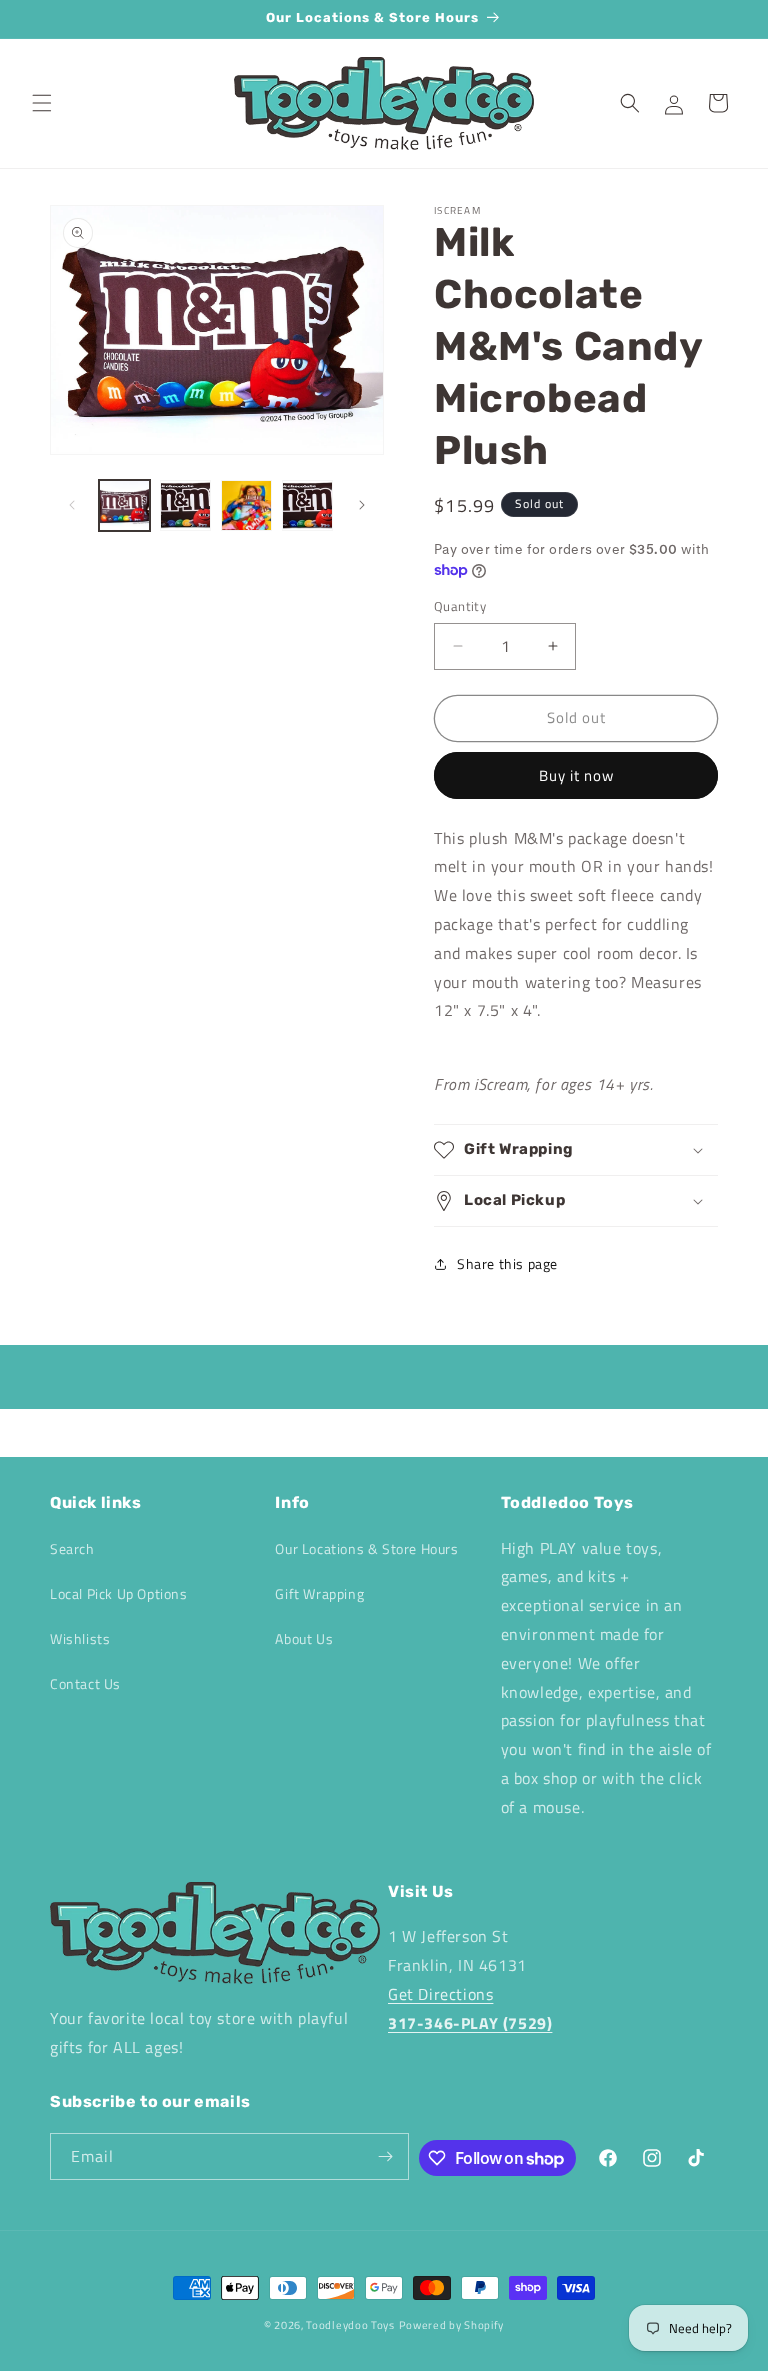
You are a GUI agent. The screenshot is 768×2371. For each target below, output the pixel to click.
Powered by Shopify (452, 2325)
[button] (42, 103)
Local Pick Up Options (119, 1593)
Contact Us (85, 1683)
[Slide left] (72, 505)
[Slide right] (362, 505)
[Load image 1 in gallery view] (124, 505)
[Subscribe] (386, 2156)
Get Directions (440, 1994)
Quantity (460, 606)
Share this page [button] (507, 1263)
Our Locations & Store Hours (366, 1548)
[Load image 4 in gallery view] (307, 505)
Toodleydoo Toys (350, 2325)
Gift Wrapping (319, 1593)
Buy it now (576, 775)
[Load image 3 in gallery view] (246, 505)
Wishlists (80, 1638)
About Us (304, 1638)
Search (72, 1548)
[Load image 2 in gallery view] (185, 505)
